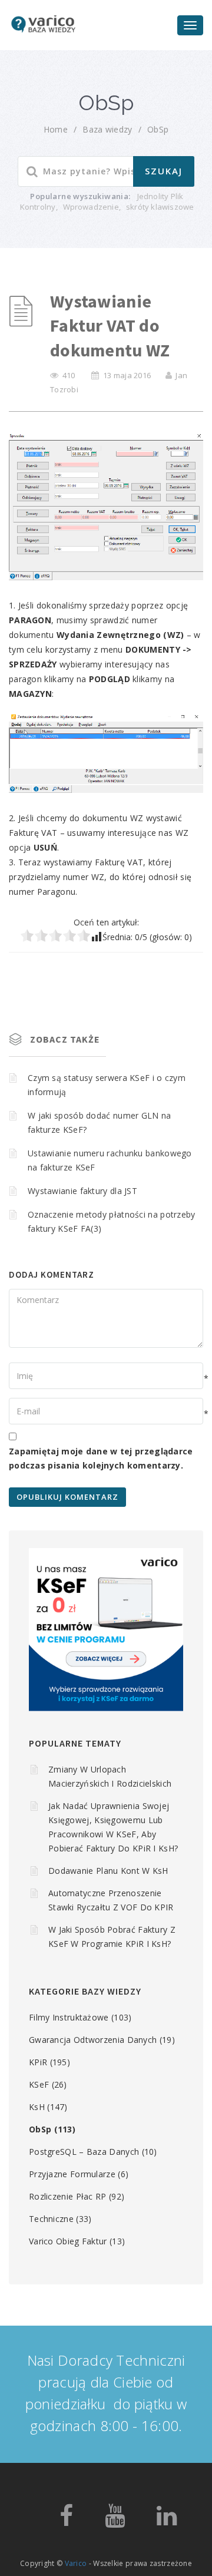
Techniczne (51, 2219)
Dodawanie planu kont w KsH (108, 1871)
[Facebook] (66, 2521)
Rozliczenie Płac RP (68, 2196)
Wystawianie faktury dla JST (82, 1191)
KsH (37, 2107)
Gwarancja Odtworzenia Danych (93, 2040)
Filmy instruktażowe (69, 2017)
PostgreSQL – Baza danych (84, 2152)
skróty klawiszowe (160, 207)
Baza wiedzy (107, 129)
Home (56, 129)
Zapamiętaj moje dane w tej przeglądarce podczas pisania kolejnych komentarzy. (101, 1458)
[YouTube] (115, 2521)
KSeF (39, 2084)
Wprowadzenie (91, 207)
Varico (76, 2563)
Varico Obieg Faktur (68, 2241)
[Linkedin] (167, 2521)
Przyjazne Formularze (72, 2174)
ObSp (158, 129)
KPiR (38, 2062)
